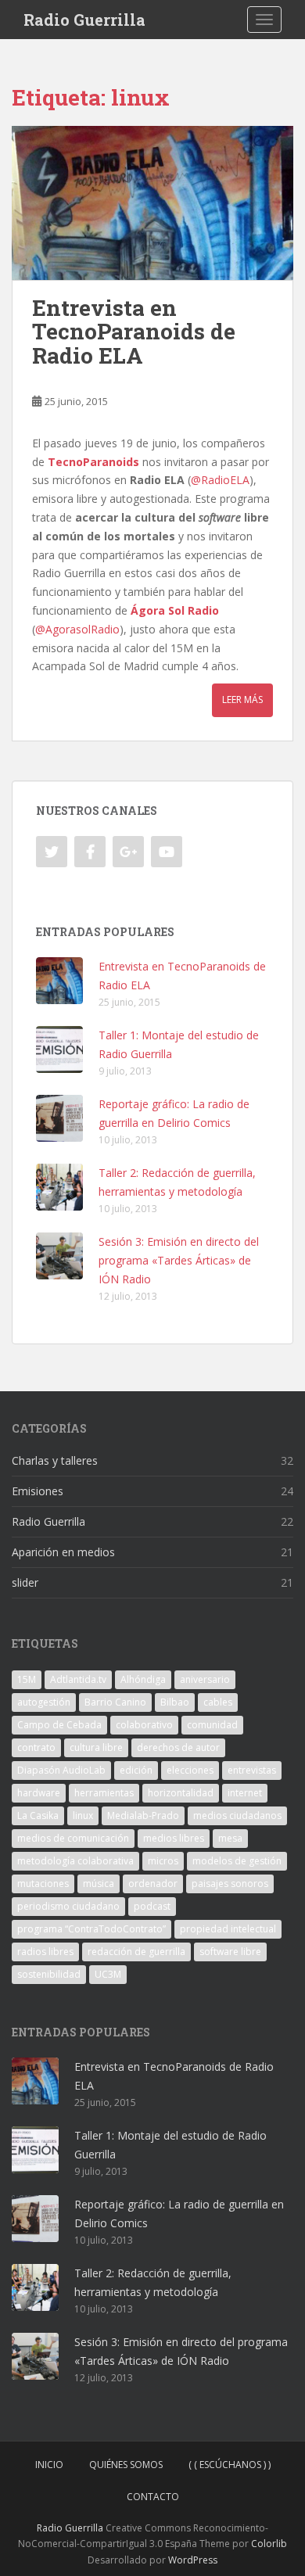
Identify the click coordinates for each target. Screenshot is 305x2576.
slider (25, 1582)
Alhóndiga (143, 1679)
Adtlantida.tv (78, 1679)
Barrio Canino (115, 1702)
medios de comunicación (73, 1838)
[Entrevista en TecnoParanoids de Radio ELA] (152, 203)
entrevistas (252, 1770)
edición (136, 1770)
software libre (230, 1952)
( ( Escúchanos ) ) (230, 2465)
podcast (152, 1906)
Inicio (49, 2465)
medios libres (174, 1838)
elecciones (190, 1770)
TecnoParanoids (93, 462)
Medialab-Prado (143, 1815)
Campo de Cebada (59, 1725)
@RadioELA (220, 480)
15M (27, 1679)
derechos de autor (178, 1747)
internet (245, 1793)
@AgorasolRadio (77, 629)
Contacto (153, 2497)
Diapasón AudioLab (61, 1770)
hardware (39, 1793)
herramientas (104, 1793)
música (99, 1884)
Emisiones (38, 1491)
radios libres (45, 1952)
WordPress (193, 2560)
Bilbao (175, 1702)
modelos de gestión (237, 1861)
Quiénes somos (126, 2465)
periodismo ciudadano (68, 1906)
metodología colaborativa (75, 1861)
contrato (36, 1747)
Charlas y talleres (55, 1460)
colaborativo (144, 1725)
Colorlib (269, 2544)
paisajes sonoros (230, 1884)
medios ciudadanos (237, 1815)
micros (163, 1861)
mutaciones (43, 1884)
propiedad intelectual (228, 1929)
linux (83, 1815)
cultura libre (96, 1747)
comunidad (212, 1725)
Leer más (242, 700)
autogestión (44, 1702)
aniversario (205, 1679)
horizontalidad (181, 1793)
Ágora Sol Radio (175, 610)
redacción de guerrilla (136, 1952)
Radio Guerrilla (84, 20)
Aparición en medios (63, 1552)
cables (218, 1702)
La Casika (38, 1815)
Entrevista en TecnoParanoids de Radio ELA (134, 332)
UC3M (108, 1974)
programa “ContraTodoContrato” (91, 1929)
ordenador (153, 1884)
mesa (230, 1838)
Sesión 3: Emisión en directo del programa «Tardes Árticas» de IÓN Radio (179, 1260)
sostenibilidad (49, 1974)
